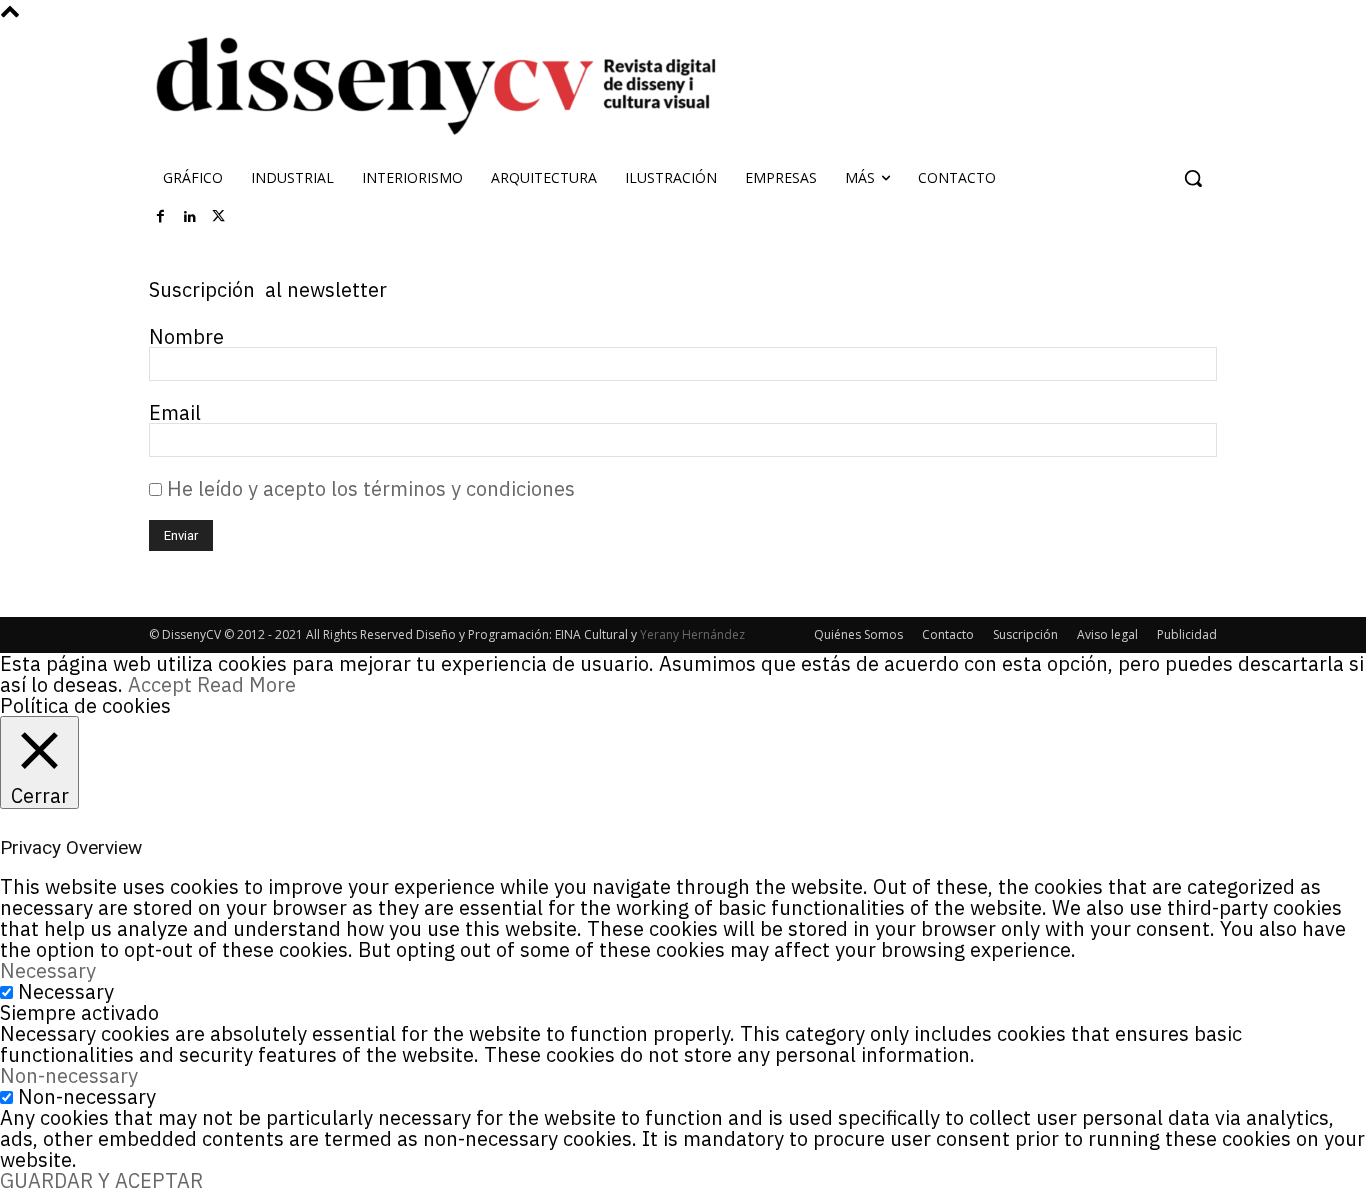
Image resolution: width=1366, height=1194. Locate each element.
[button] (1193, 178)
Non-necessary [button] (69, 1075)
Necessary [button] (48, 970)
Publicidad (1187, 634)
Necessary (66, 991)
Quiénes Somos (858, 634)
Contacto (948, 634)
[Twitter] (219, 217)
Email (175, 412)
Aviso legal (1107, 634)
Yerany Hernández (692, 634)
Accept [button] (160, 684)
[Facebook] (161, 217)
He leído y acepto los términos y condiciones (368, 488)
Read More (246, 684)
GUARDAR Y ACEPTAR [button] (101, 1180)
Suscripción (1025, 634)
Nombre (186, 336)
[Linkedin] (190, 217)
